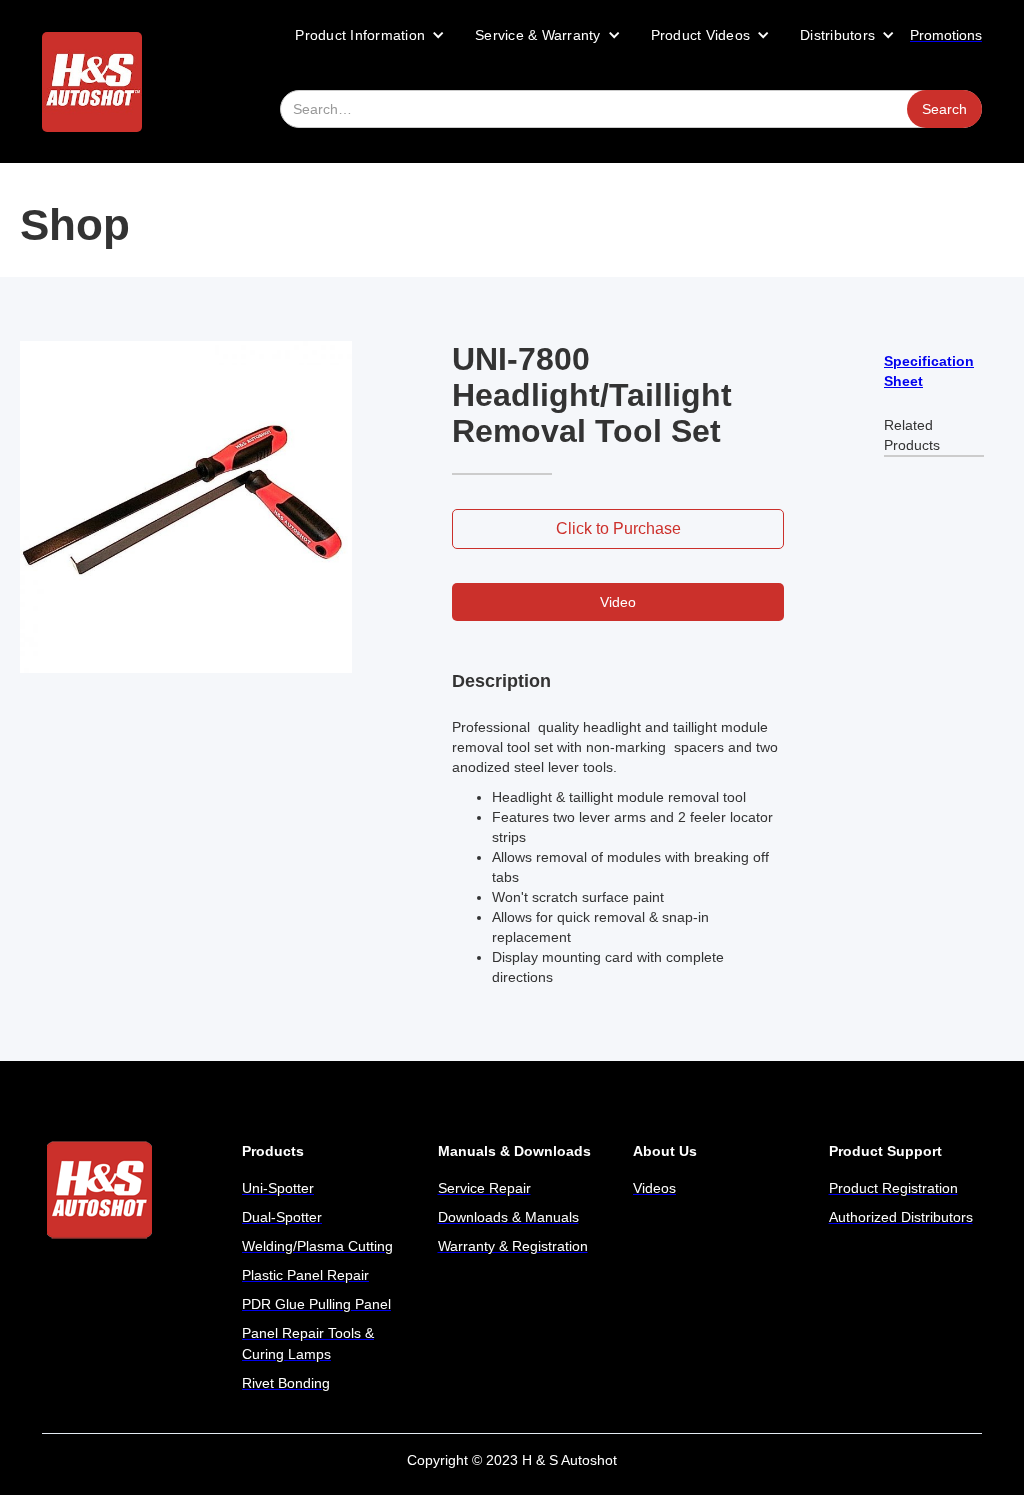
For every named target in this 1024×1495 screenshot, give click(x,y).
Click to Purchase (618, 528)
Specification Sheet (929, 371)
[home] (92, 82)
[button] (370, 35)
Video (618, 602)
